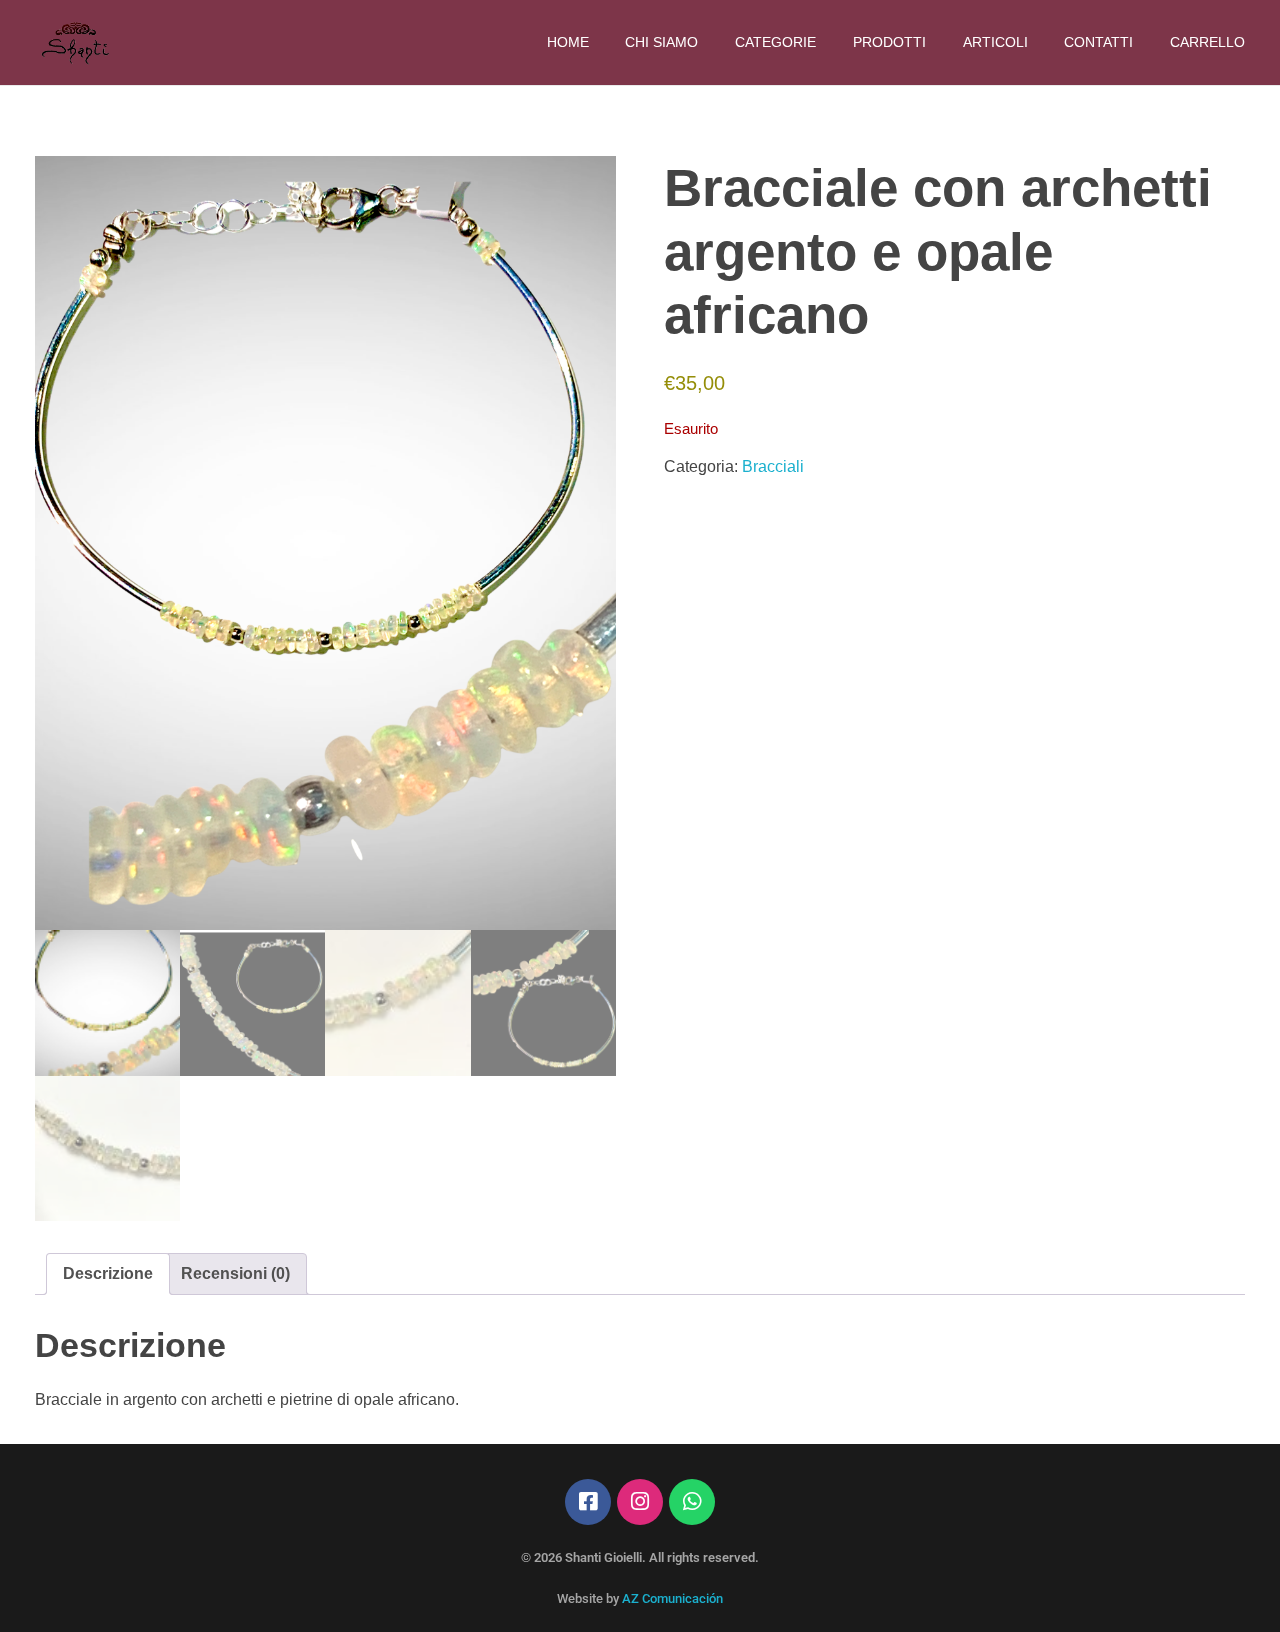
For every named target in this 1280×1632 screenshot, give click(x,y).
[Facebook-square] (588, 1502)
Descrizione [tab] (108, 1273)
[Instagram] (640, 1502)
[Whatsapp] (692, 1502)
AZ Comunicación (672, 1598)
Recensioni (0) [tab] (235, 1273)
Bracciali (773, 466)
